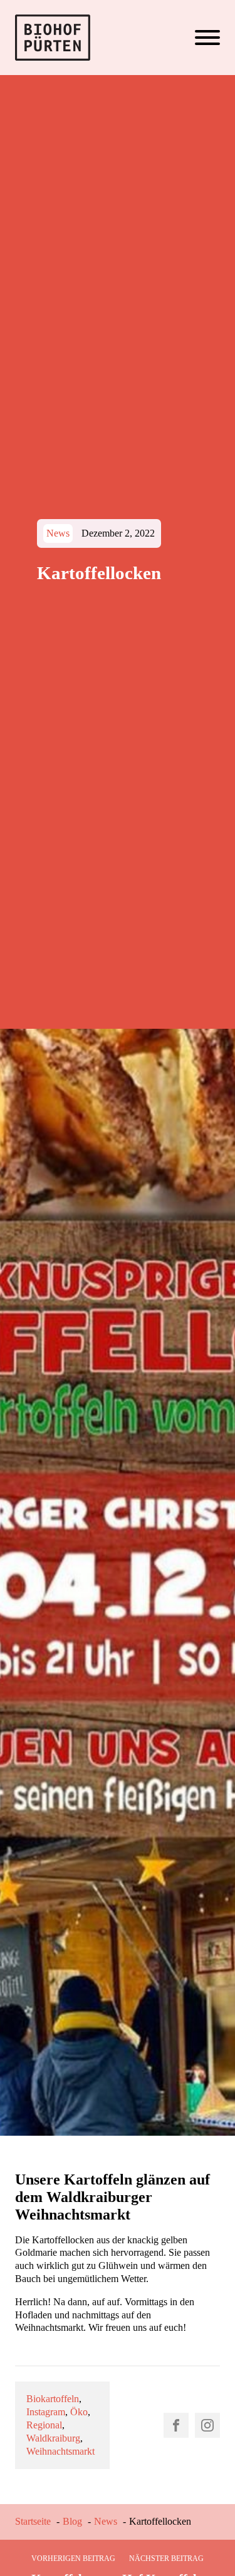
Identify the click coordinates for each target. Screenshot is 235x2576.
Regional (44, 2425)
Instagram (46, 2412)
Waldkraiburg (53, 2438)
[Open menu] (207, 38)
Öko (79, 2412)
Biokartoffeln (53, 2399)
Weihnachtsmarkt (60, 2451)
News (58, 533)
